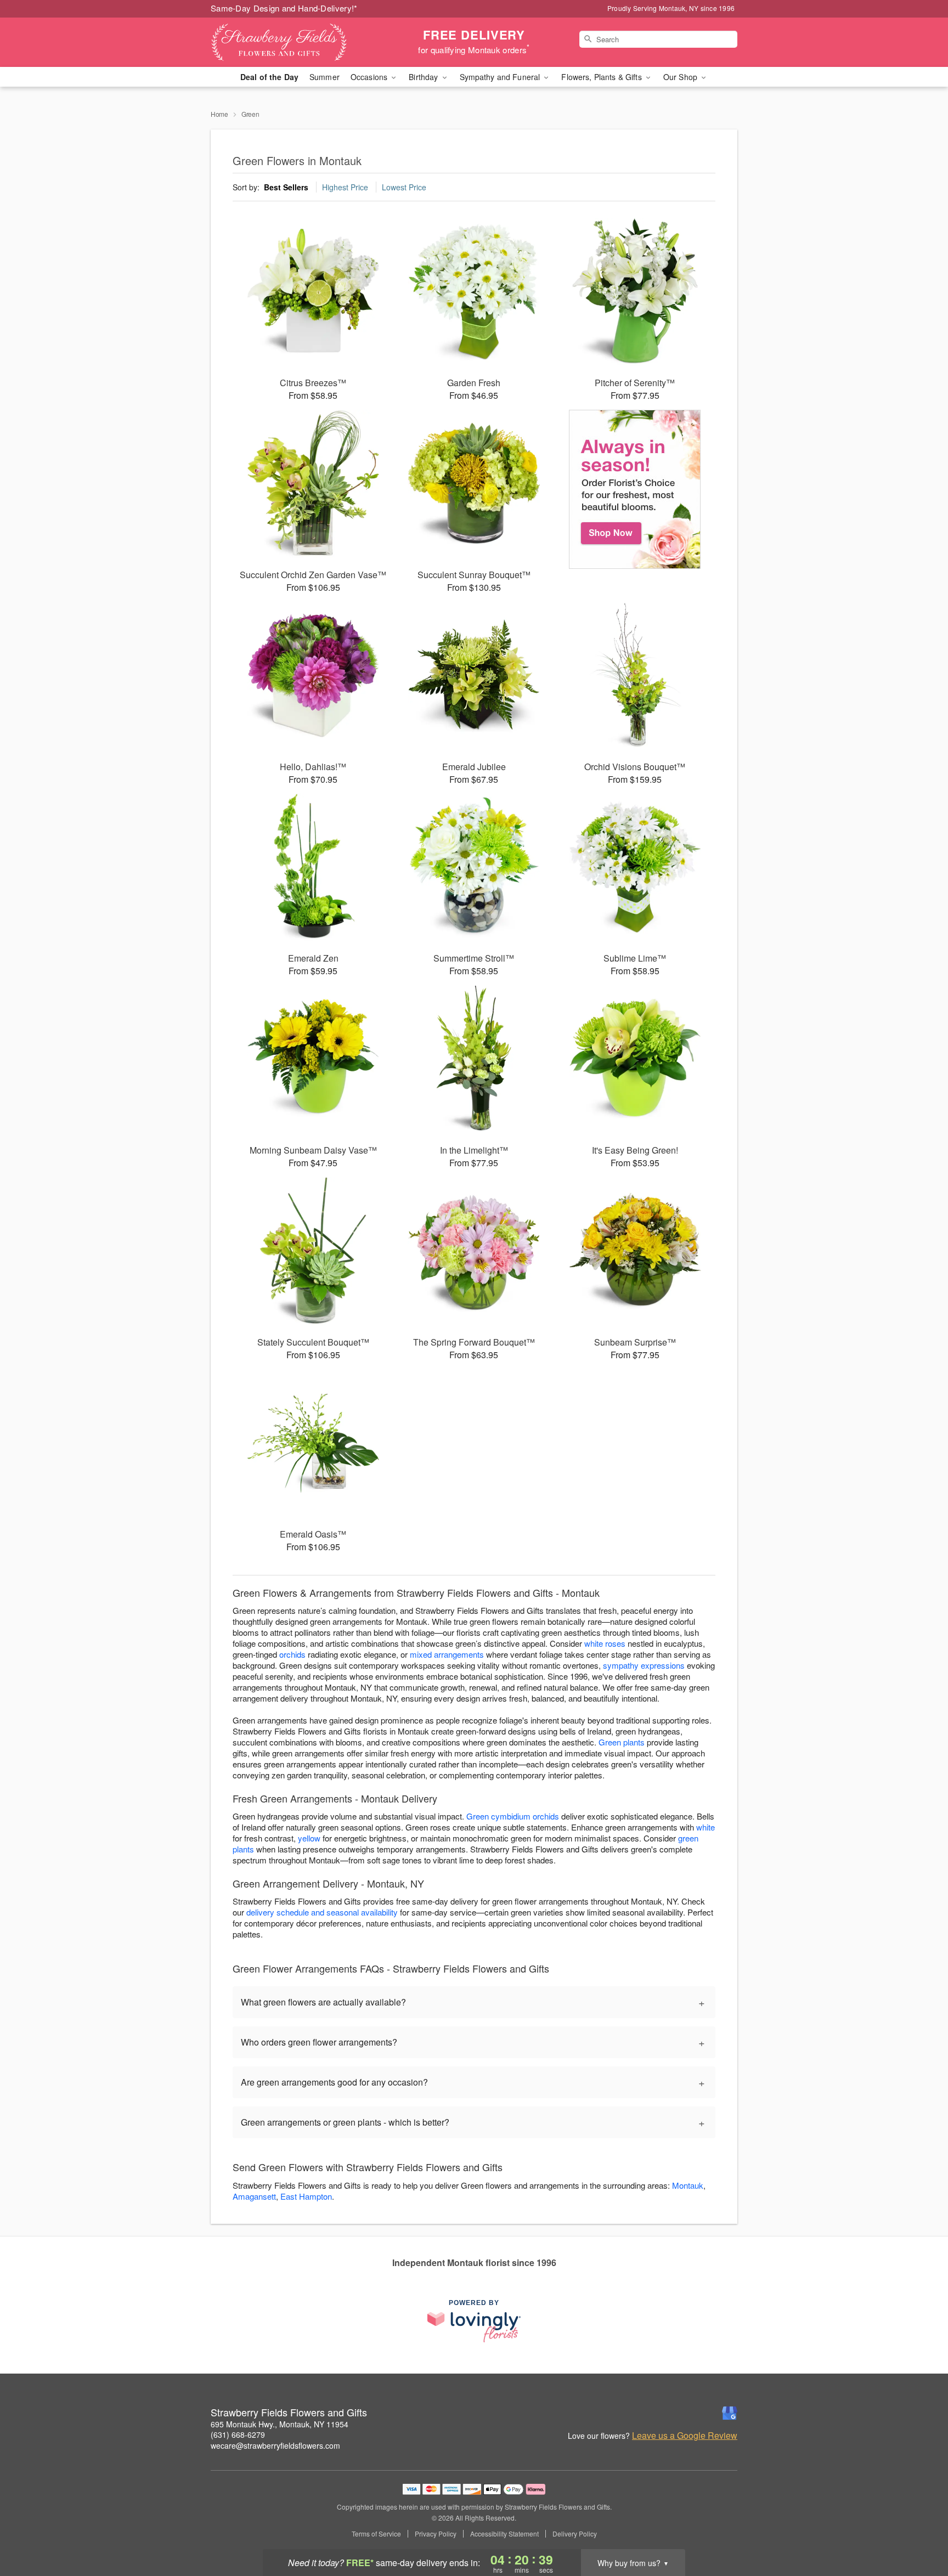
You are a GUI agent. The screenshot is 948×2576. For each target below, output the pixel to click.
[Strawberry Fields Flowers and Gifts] (290, 42)
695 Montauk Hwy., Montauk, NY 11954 (280, 2424)
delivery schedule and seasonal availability (322, 1912)
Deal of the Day (269, 77)
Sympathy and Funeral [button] (501, 77)
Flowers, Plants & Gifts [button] (602, 77)
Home (219, 114)
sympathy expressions (644, 1665)
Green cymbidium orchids (513, 1816)
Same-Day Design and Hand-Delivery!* (284, 8)
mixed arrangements (447, 1654)
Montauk (688, 2185)
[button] (919, 2529)
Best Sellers (286, 187)
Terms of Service (376, 2534)
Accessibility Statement (504, 2534)
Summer (325, 77)
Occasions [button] (370, 77)
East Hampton (306, 2196)
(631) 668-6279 (238, 2434)
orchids (292, 1654)
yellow (309, 1838)
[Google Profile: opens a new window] (730, 2413)
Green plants (622, 1742)
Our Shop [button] (681, 77)
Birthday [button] (424, 77)
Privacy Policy (436, 2534)
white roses (605, 1643)
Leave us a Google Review (685, 2436)
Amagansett (254, 2196)
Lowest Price (404, 187)
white (706, 1827)
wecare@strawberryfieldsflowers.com (275, 2445)
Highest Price (345, 187)
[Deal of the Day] (635, 489)
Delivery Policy (575, 2534)
